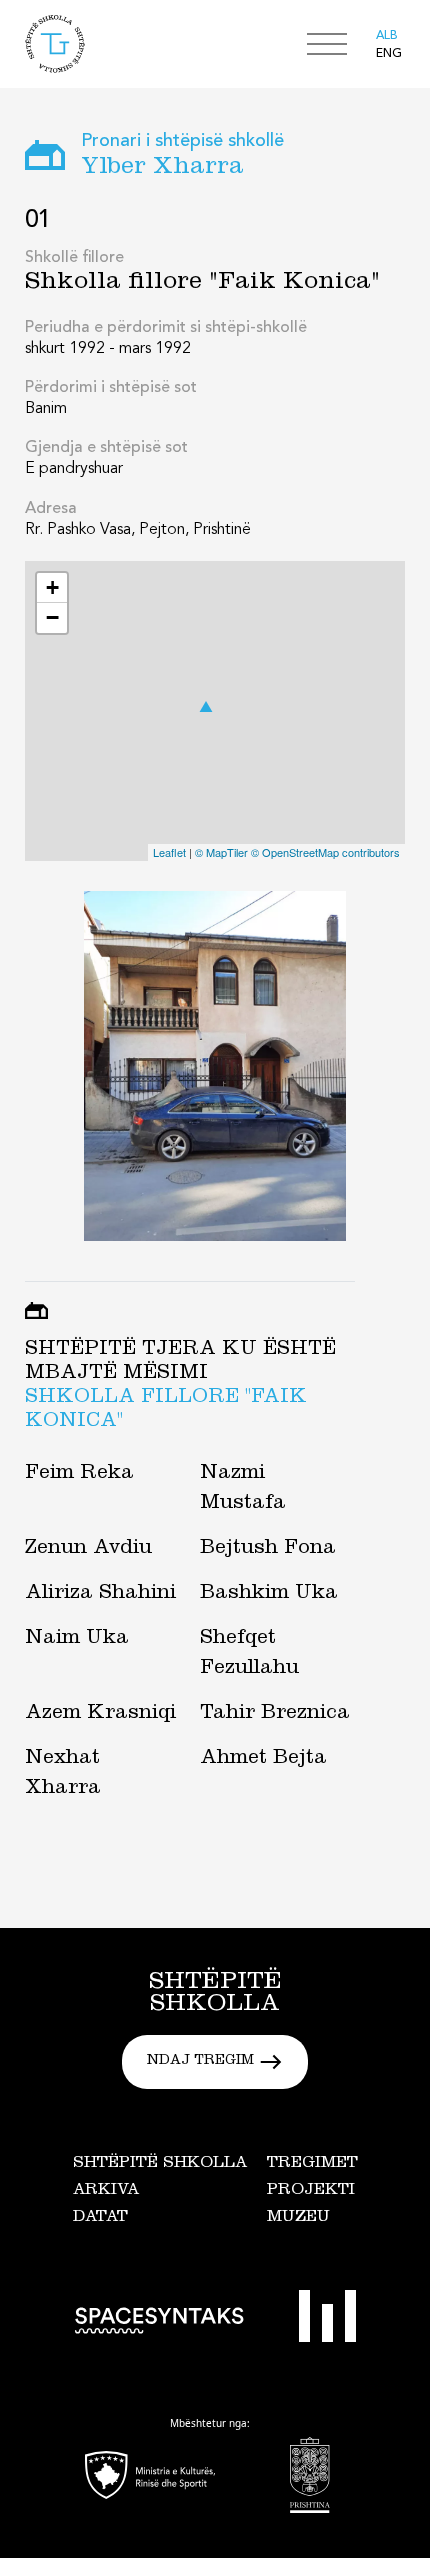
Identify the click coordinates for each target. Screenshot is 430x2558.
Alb (387, 36)
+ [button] (52, 587)
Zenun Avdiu (88, 1550)
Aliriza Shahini (100, 1595)
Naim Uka (77, 1640)
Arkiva (106, 2191)
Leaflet (169, 852)
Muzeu (298, 2218)
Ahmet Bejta (263, 1760)
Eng (389, 54)
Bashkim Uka (269, 1595)
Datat (100, 2218)
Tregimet (312, 2164)
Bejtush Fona (268, 1550)
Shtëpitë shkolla (160, 2164)
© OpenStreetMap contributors (325, 852)
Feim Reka (79, 1475)
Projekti (311, 2191)
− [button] (52, 617)
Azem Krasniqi (100, 1715)
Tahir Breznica (275, 1715)
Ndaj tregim (200, 2062)
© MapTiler (221, 852)
